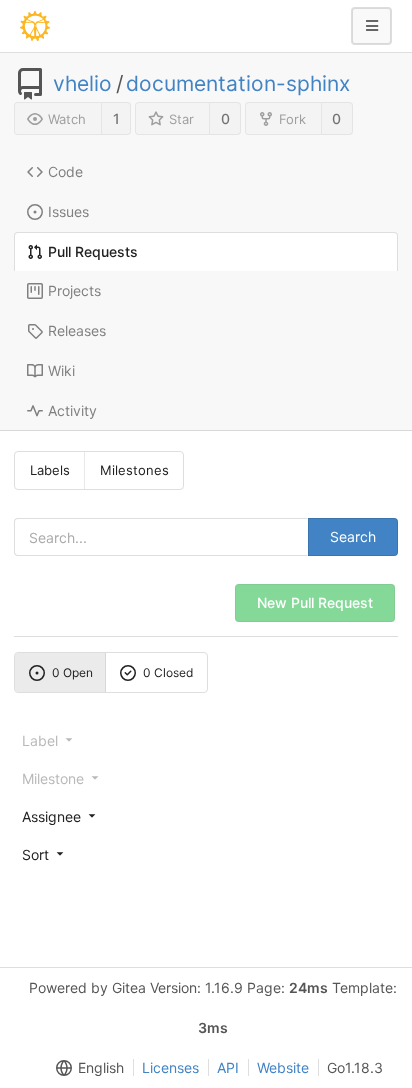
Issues (68, 211)
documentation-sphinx (238, 84)
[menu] (206, 816)
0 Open (72, 672)
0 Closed (168, 672)
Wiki (61, 370)
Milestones (134, 470)
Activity (72, 410)
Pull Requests (93, 251)
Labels (50, 470)
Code (65, 171)
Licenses (170, 1067)
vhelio (82, 84)
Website (283, 1067)
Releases (77, 330)
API (228, 1067)
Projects (74, 290)
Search (353, 536)
